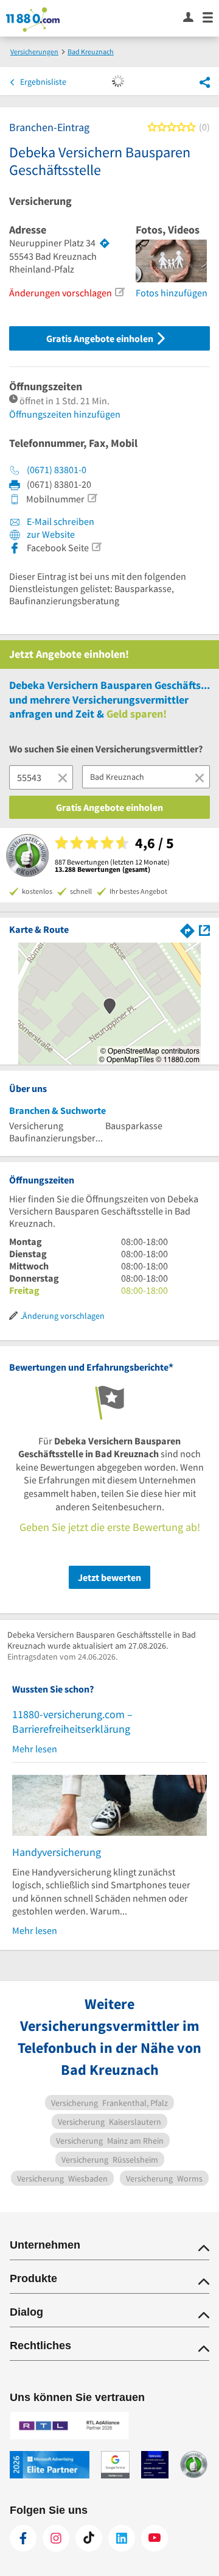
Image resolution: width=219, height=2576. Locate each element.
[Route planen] (105, 243)
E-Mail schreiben (60, 521)
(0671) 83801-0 (57, 469)
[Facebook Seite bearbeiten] (96, 547)
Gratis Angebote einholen (101, 338)
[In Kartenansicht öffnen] (204, 929)
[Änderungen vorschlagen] (119, 292)
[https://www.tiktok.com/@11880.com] (89, 2538)
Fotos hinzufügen (172, 293)
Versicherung (40, 201)
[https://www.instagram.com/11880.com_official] (56, 2538)
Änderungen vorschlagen (61, 293)
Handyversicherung (57, 1852)
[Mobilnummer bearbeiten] (92, 498)
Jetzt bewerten (109, 1577)
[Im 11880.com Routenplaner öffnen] (187, 929)
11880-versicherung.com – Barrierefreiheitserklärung (72, 1721)
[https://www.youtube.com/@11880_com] (155, 2538)
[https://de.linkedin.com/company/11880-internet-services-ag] (122, 2538)
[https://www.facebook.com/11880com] (23, 2538)
